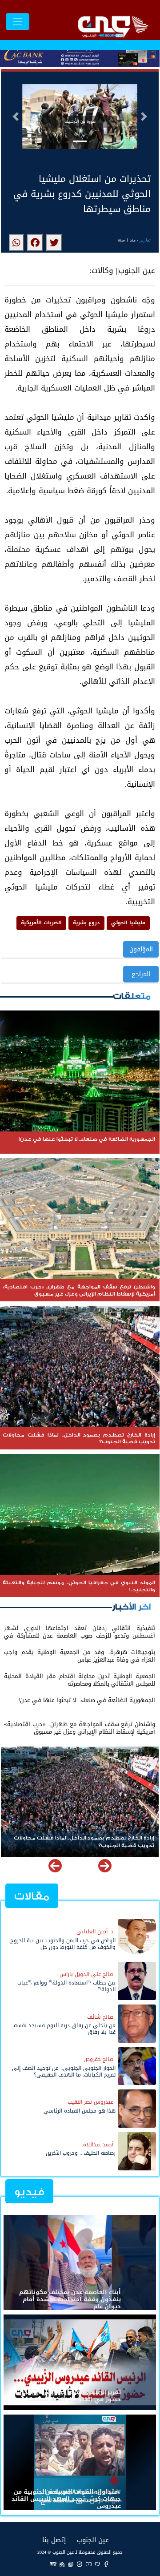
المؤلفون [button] (141, 949)
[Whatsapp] (71, 2564)
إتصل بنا (54, 2540)
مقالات (32, 1896)
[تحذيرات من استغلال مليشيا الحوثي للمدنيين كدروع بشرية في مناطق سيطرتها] (54, 243)
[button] (16, 117)
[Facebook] (106, 2564)
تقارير (145, 240)
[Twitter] (97, 2564)
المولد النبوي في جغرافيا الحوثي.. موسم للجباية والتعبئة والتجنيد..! (81, 1842)
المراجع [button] (141, 974)
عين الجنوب (93, 2540)
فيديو (29, 2192)
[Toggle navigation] (18, 22)
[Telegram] (80, 2564)
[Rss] (62, 2564)
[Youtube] (88, 2564)
